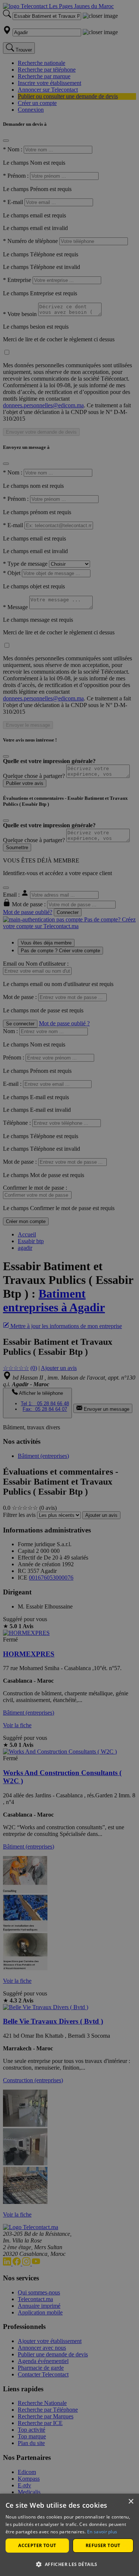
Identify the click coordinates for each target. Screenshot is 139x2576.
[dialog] (69, 2535)
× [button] (131, 2502)
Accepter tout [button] (37, 2545)
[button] (69, 2564)
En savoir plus (102, 2532)
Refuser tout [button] (103, 2545)
